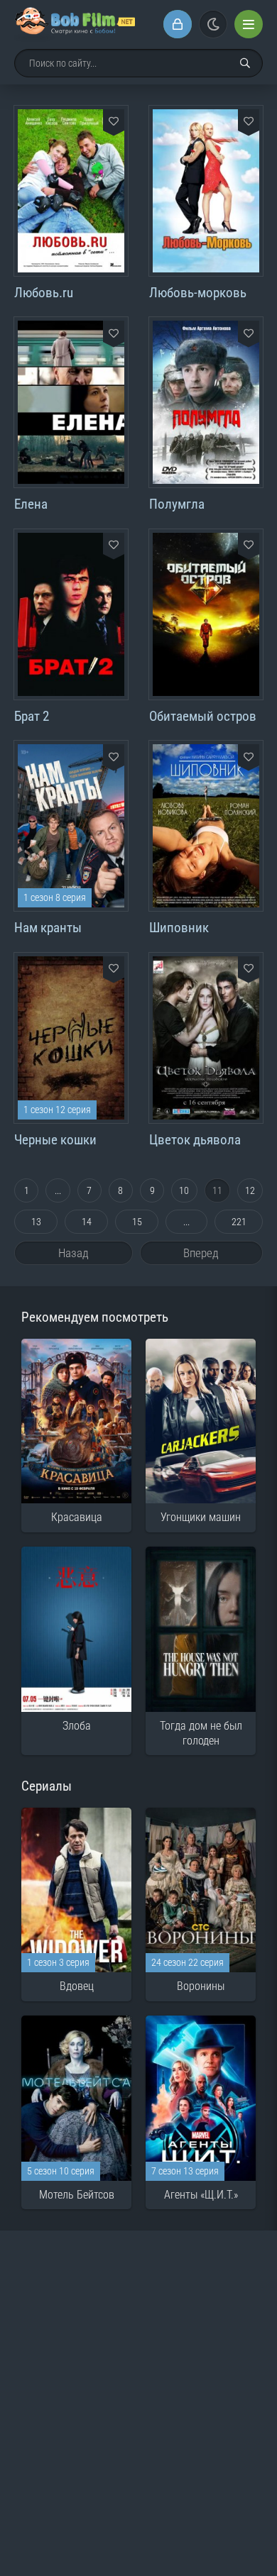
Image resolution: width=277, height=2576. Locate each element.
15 (137, 1222)
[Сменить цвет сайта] (213, 24)
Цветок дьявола (195, 1140)
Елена (31, 504)
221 (239, 1222)
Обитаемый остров (203, 716)
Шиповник (179, 928)
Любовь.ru (44, 293)
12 (250, 1190)
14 (87, 1222)
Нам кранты (48, 928)
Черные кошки (55, 1140)
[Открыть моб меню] (249, 24)
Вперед (201, 1253)
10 (184, 1190)
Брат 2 (32, 716)
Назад (74, 1253)
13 (36, 1222)
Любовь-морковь (198, 293)
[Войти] (178, 24)
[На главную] (75, 24)
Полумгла (177, 504)
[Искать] (245, 63)
